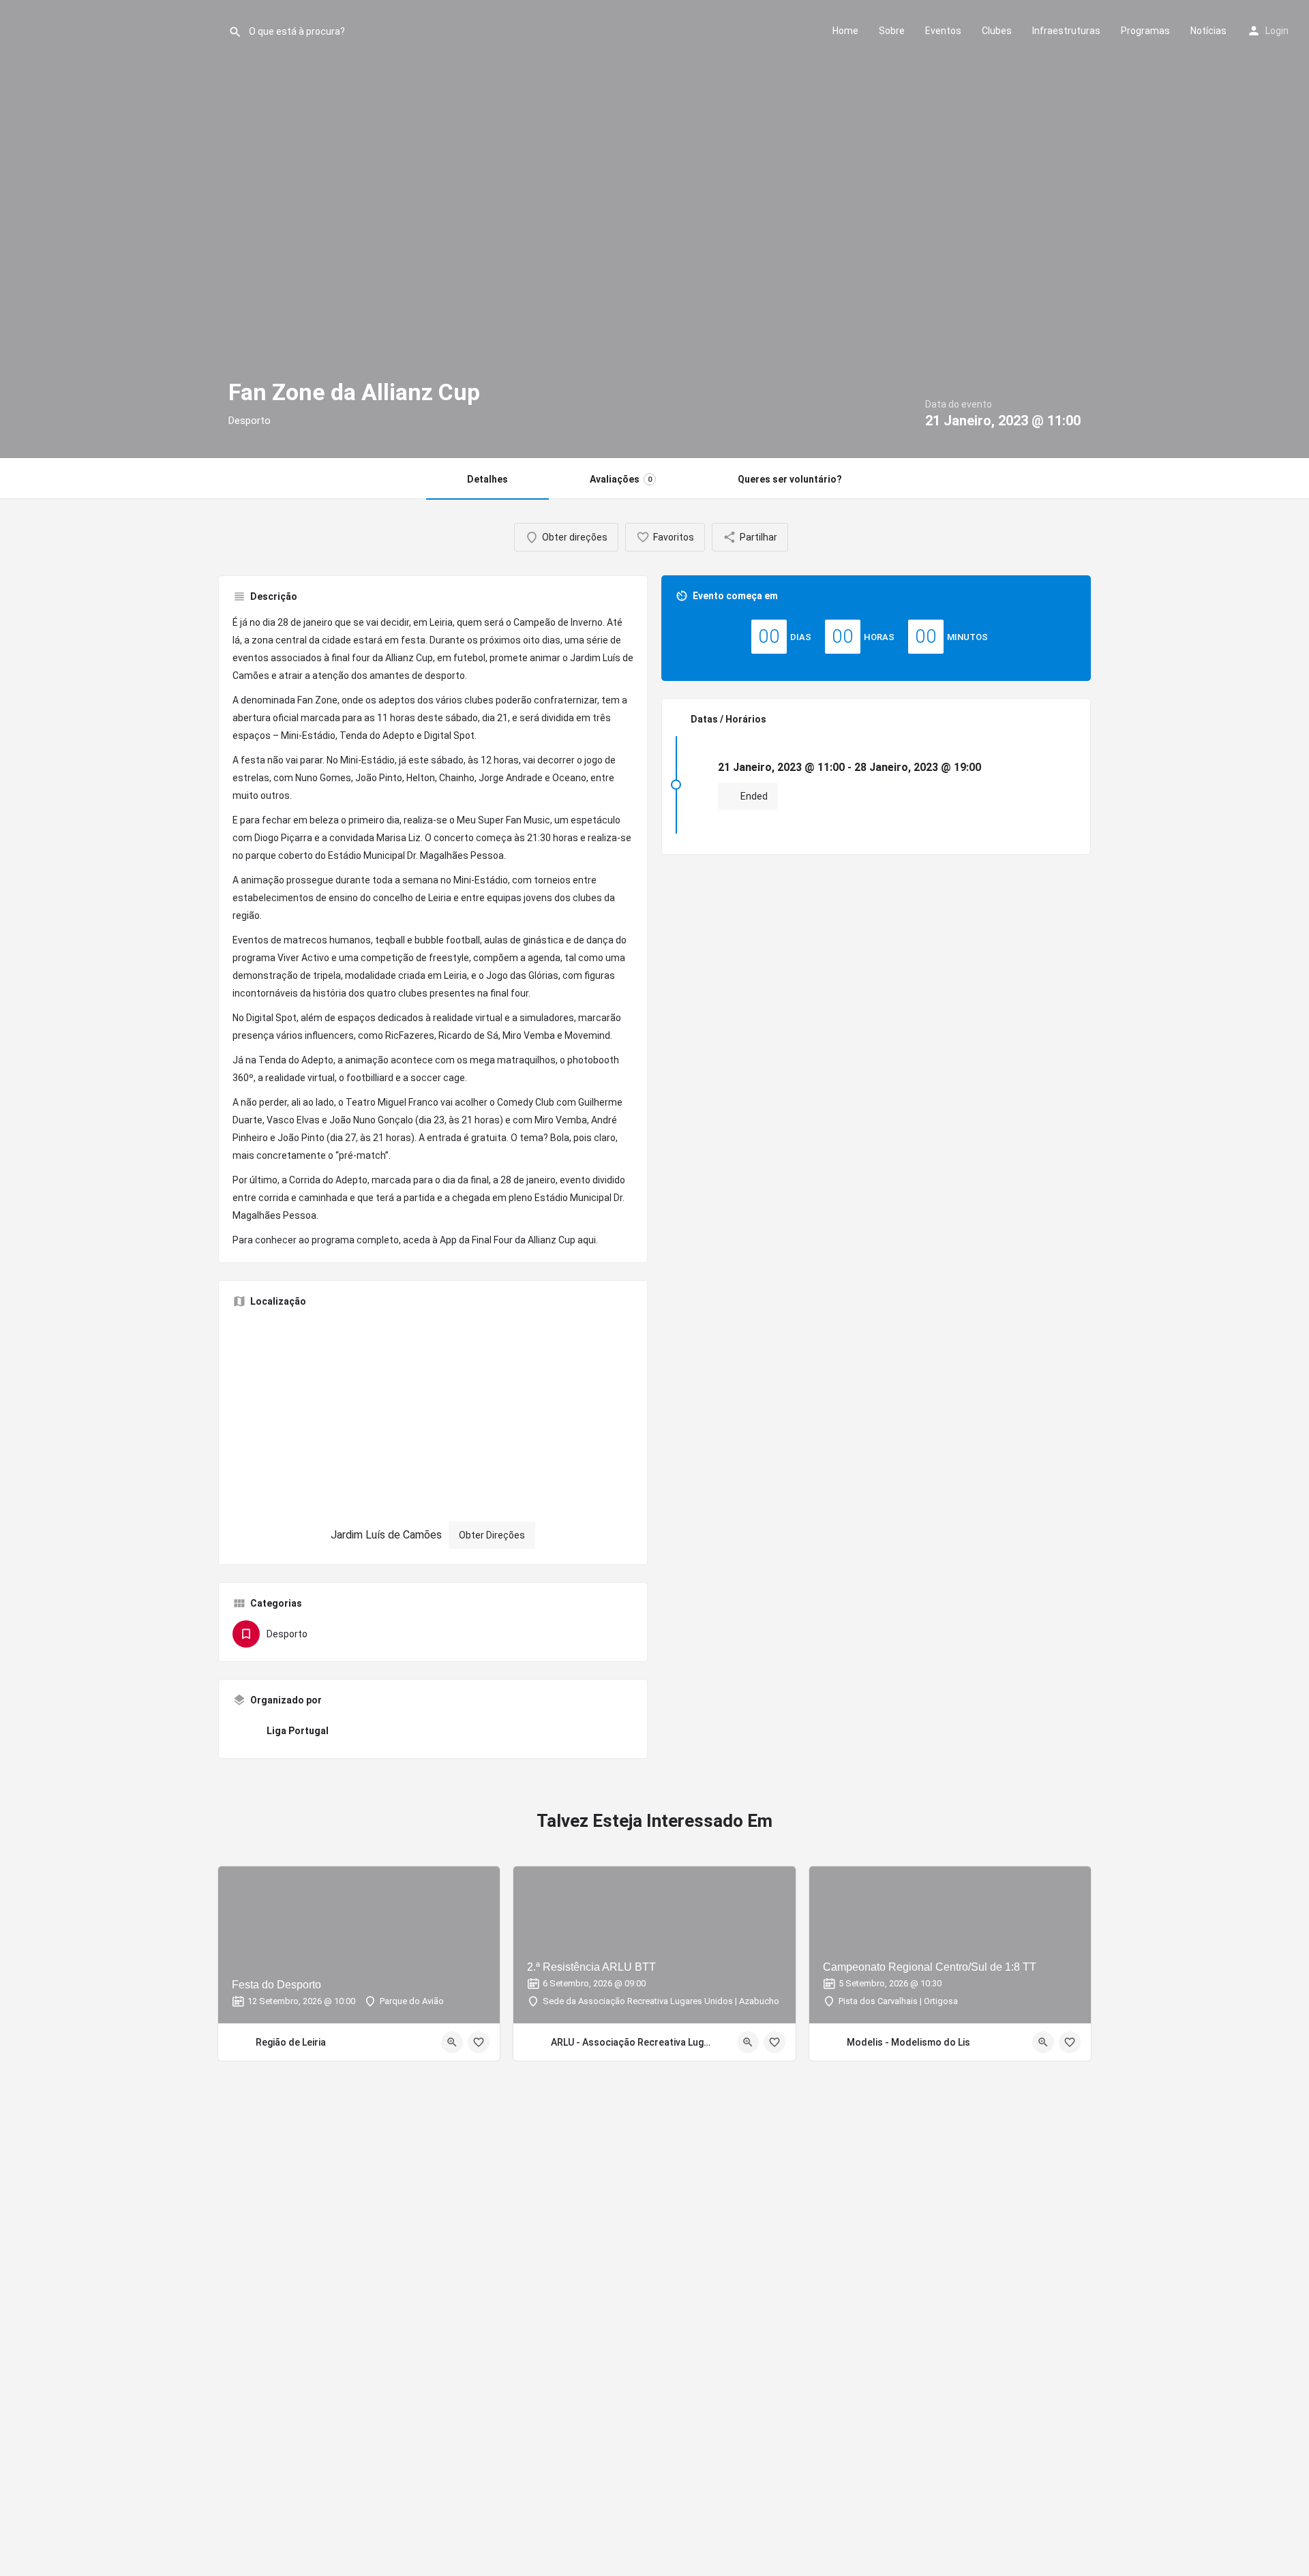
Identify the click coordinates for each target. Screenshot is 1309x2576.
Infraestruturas (1066, 31)
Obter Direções (492, 1535)
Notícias (1208, 31)
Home (845, 31)
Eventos (943, 31)
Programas (1145, 31)
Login (1277, 31)
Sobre (892, 31)
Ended (753, 796)
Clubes (997, 31)
